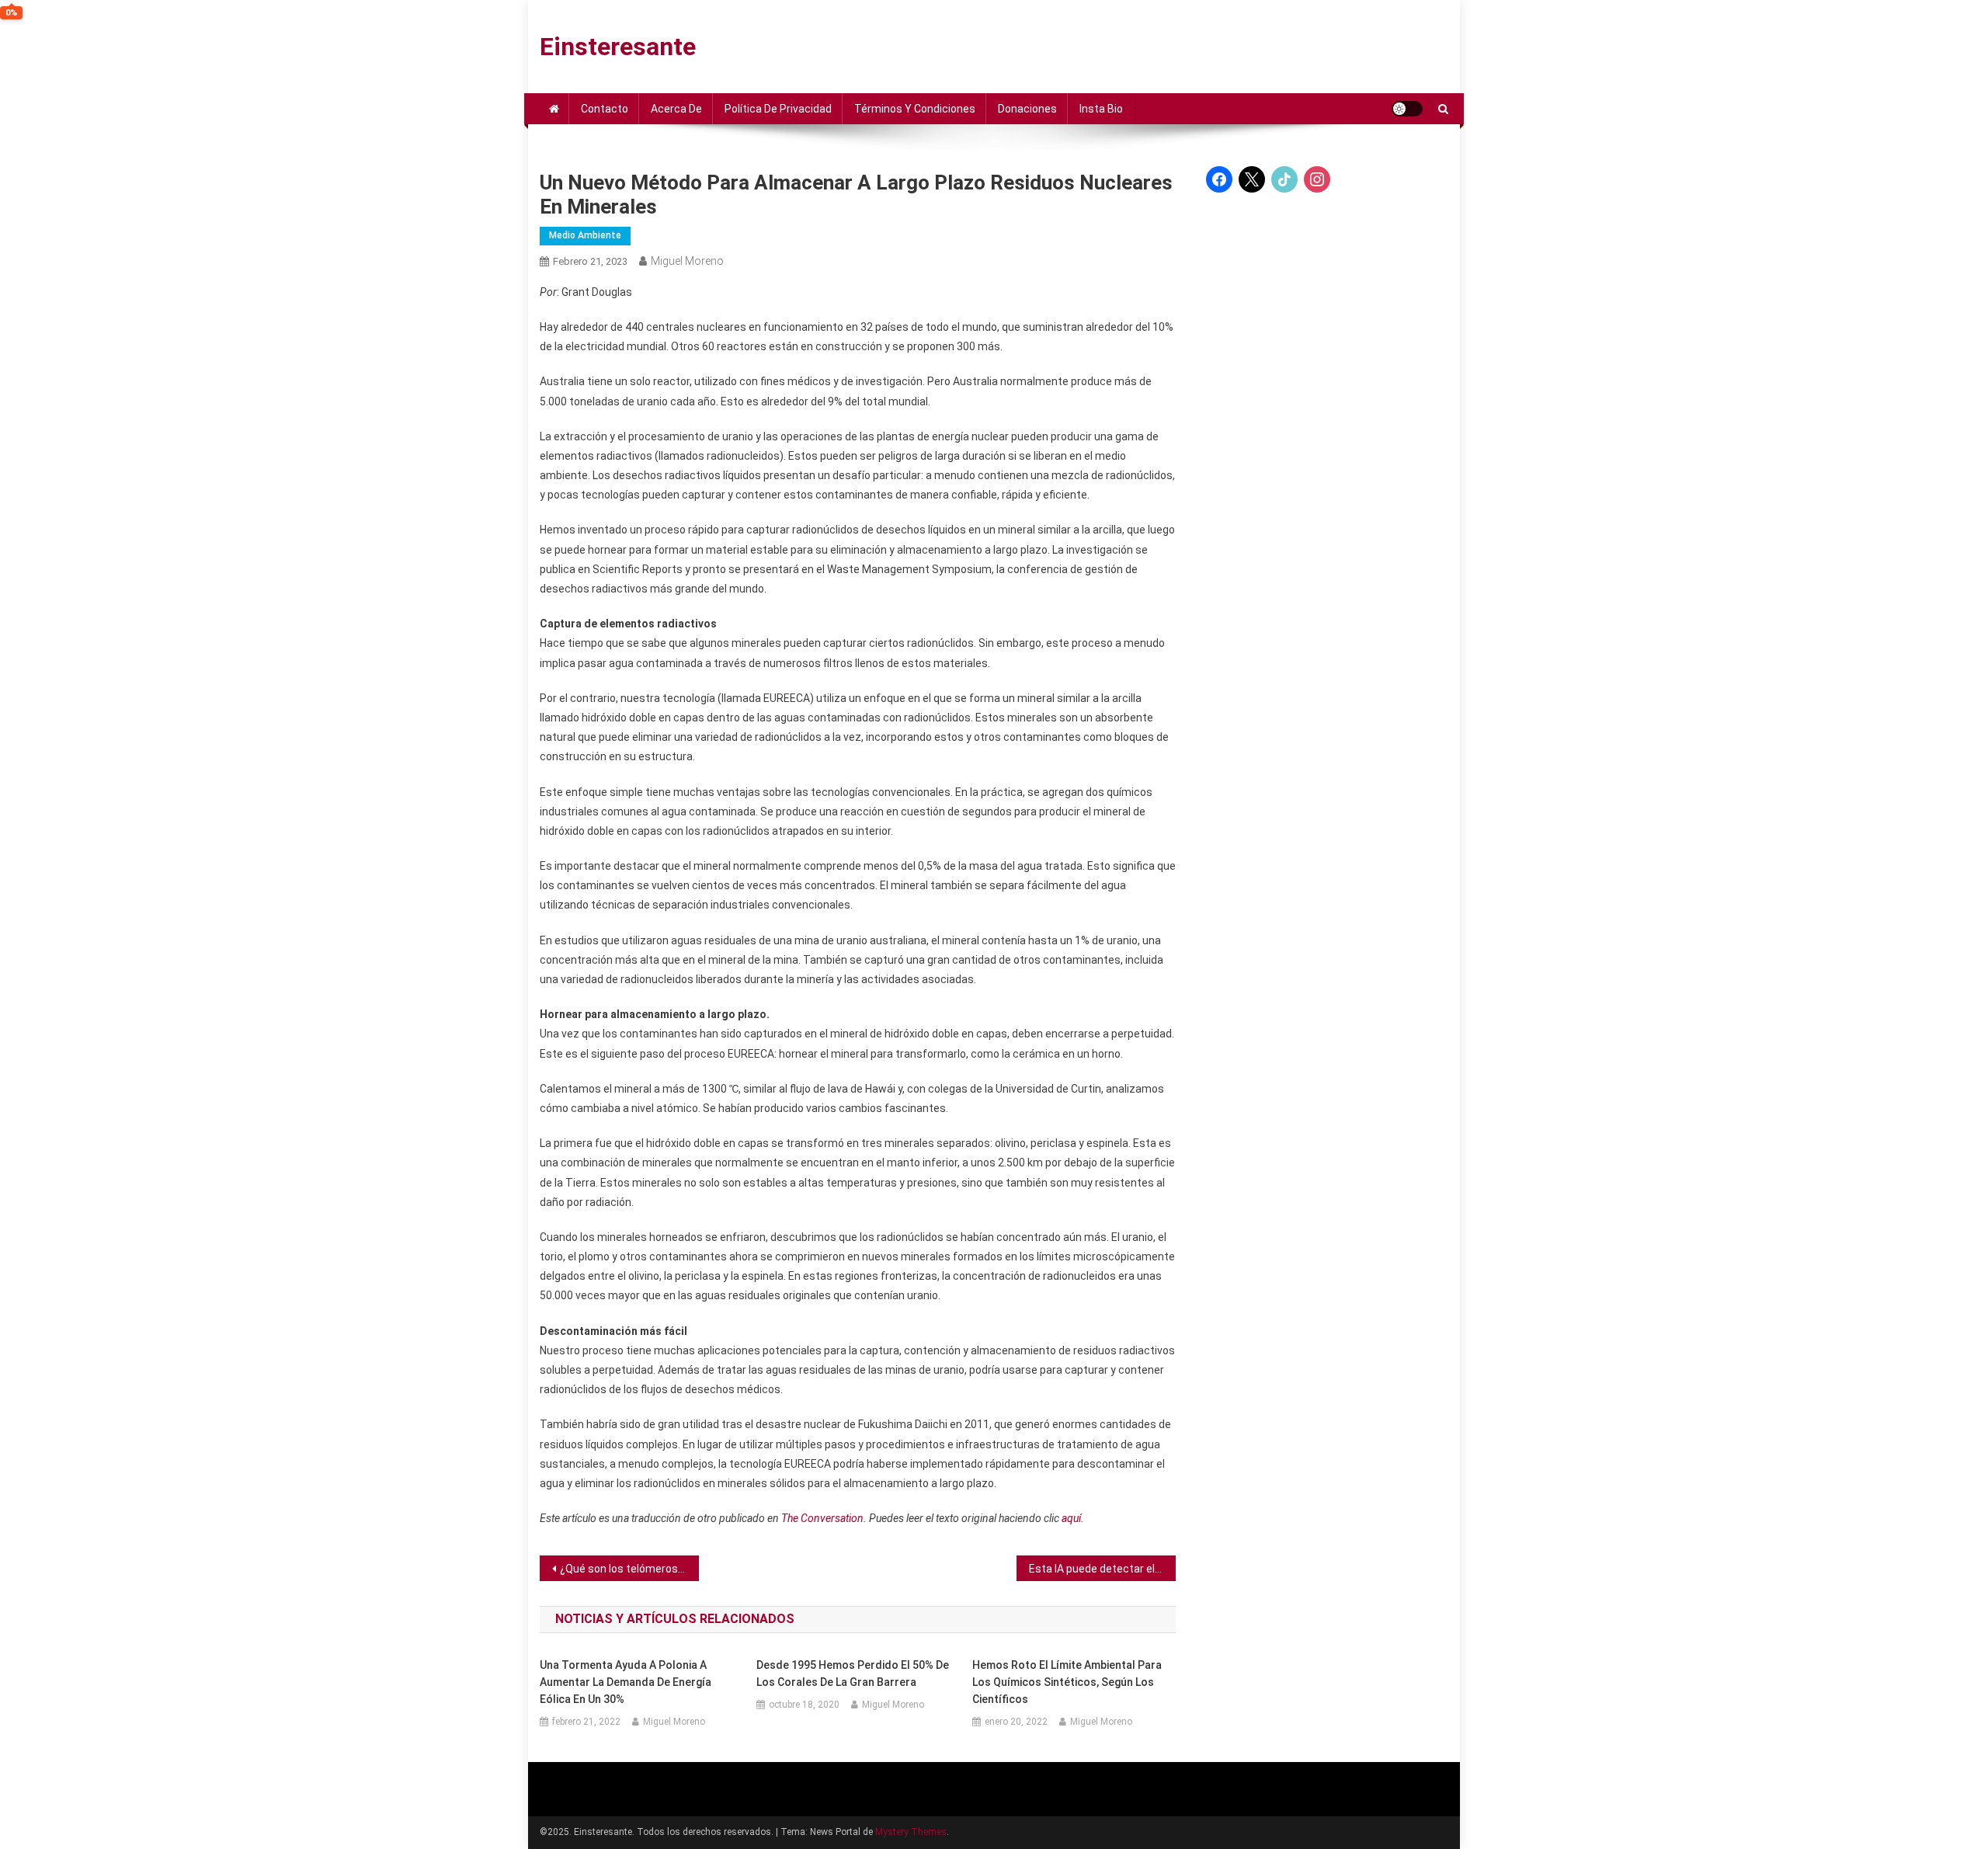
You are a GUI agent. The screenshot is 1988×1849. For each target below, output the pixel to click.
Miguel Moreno (687, 261)
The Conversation (822, 1518)
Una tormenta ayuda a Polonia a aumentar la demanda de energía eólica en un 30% (626, 1682)
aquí (1071, 1518)
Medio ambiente (585, 235)
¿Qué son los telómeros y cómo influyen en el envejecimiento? (629, 1569)
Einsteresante (618, 47)
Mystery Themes (911, 1832)
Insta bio (1101, 109)
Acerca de (676, 109)
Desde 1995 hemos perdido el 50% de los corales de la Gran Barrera (853, 1673)
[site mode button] (1407, 109)
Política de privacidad (778, 109)
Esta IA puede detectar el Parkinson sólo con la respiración (1102, 1569)
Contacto (605, 109)
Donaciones (1027, 109)
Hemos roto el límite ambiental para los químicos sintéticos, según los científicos (1067, 1682)
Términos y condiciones (915, 109)
